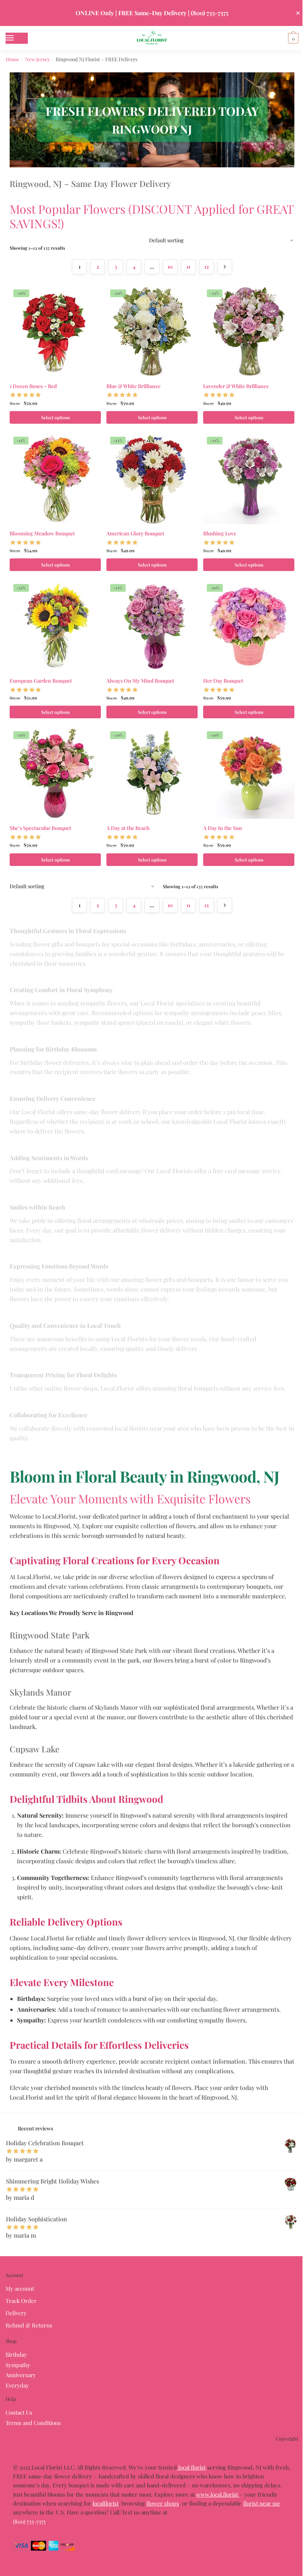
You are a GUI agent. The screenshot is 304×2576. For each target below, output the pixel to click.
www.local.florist (218, 2494)
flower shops (163, 2503)
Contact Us (19, 2412)
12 (206, 267)
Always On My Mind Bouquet (140, 681)
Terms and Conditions (33, 2423)
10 (170, 267)
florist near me (262, 2503)
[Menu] (17, 38)
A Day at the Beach (128, 828)
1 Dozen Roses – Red (33, 386)
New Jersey (38, 59)
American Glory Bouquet (135, 533)
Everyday (17, 2385)
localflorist (106, 2503)
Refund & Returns (29, 2325)
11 (188, 267)
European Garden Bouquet (41, 681)
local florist (191, 2467)
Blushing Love (220, 533)
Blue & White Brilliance (133, 386)
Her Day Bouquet (223, 681)
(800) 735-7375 (29, 2521)
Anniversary (21, 2375)
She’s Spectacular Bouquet (40, 828)
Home (13, 59)
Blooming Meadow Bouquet (42, 533)
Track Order (21, 2301)
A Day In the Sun (223, 828)
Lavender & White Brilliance (236, 386)
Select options (55, 417)
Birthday (16, 2355)
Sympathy (18, 2365)
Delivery (16, 2313)
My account (20, 2288)
